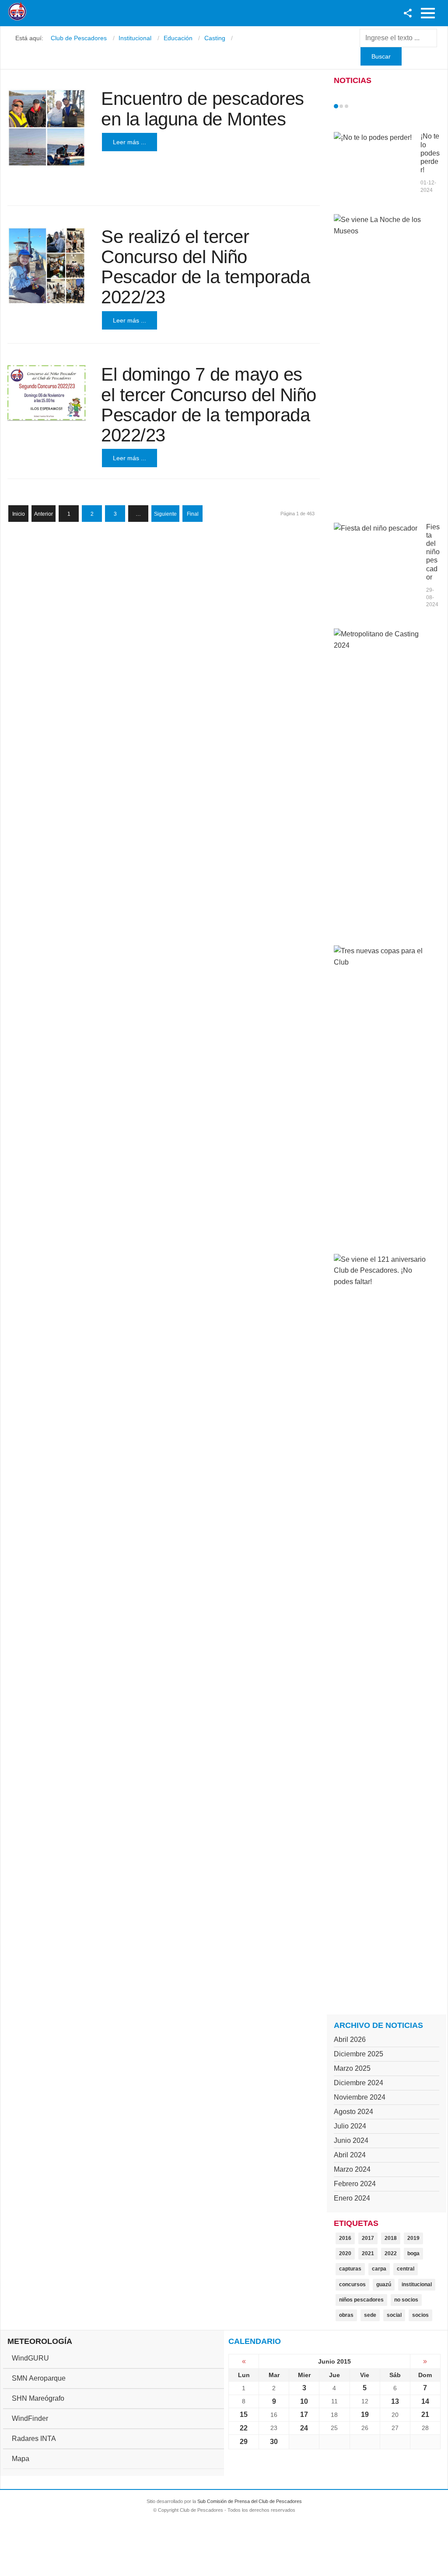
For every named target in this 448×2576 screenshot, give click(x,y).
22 (244, 2428)
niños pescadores (361, 2300)
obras (346, 2315)
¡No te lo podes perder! (430, 153)
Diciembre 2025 (359, 2054)
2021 (368, 2253)
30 (274, 2442)
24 (304, 2428)
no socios (406, 2300)
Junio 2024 (351, 2140)
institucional (417, 2284)
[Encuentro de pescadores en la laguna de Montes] (47, 128)
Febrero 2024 (355, 2184)
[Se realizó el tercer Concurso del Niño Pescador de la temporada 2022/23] (47, 266)
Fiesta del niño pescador (433, 552)
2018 (391, 2238)
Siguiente (165, 514)
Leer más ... (129, 142)
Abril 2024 (350, 2155)
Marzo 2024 (352, 2169)
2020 (345, 2253)
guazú (384, 2284)
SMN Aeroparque (39, 2378)
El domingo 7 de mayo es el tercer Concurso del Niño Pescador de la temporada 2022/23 (209, 405)
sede (370, 2315)
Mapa (21, 2459)
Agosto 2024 (353, 2112)
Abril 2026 (350, 2040)
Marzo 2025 (352, 2068)
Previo (354, 106)
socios (420, 2315)
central (406, 2269)
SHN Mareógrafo (38, 2398)
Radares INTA (34, 2439)
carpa (379, 2269)
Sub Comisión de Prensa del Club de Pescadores (250, 2501)
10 (304, 2401)
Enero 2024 (352, 2198)
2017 (368, 2238)
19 (365, 2415)
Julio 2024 (350, 2126)
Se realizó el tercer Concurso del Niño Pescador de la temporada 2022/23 (205, 267)
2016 (345, 2238)
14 (425, 2401)
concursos (352, 2284)
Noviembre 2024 (360, 2097)
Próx (362, 106)
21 (425, 2415)
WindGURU (30, 2358)
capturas (350, 2269)
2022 (391, 2253)
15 (244, 2415)
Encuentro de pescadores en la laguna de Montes (203, 109)
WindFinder (30, 2418)
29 (244, 2442)
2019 (413, 2238)
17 (304, 2415)
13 (395, 2401)
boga (413, 2253)
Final (193, 514)
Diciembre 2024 (359, 2083)
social (394, 2315)
